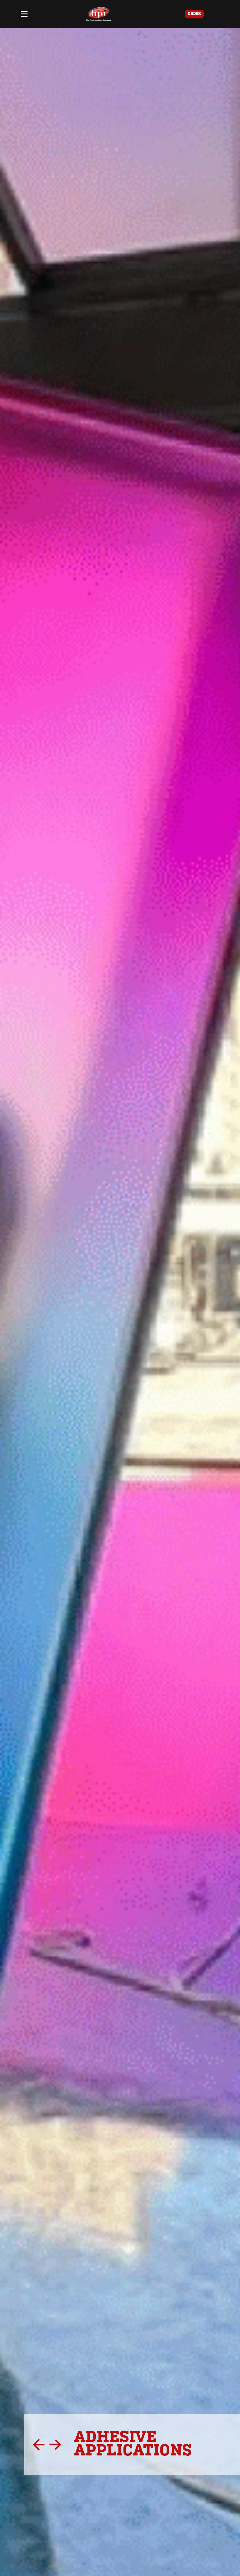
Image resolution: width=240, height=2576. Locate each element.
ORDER (194, 14)
